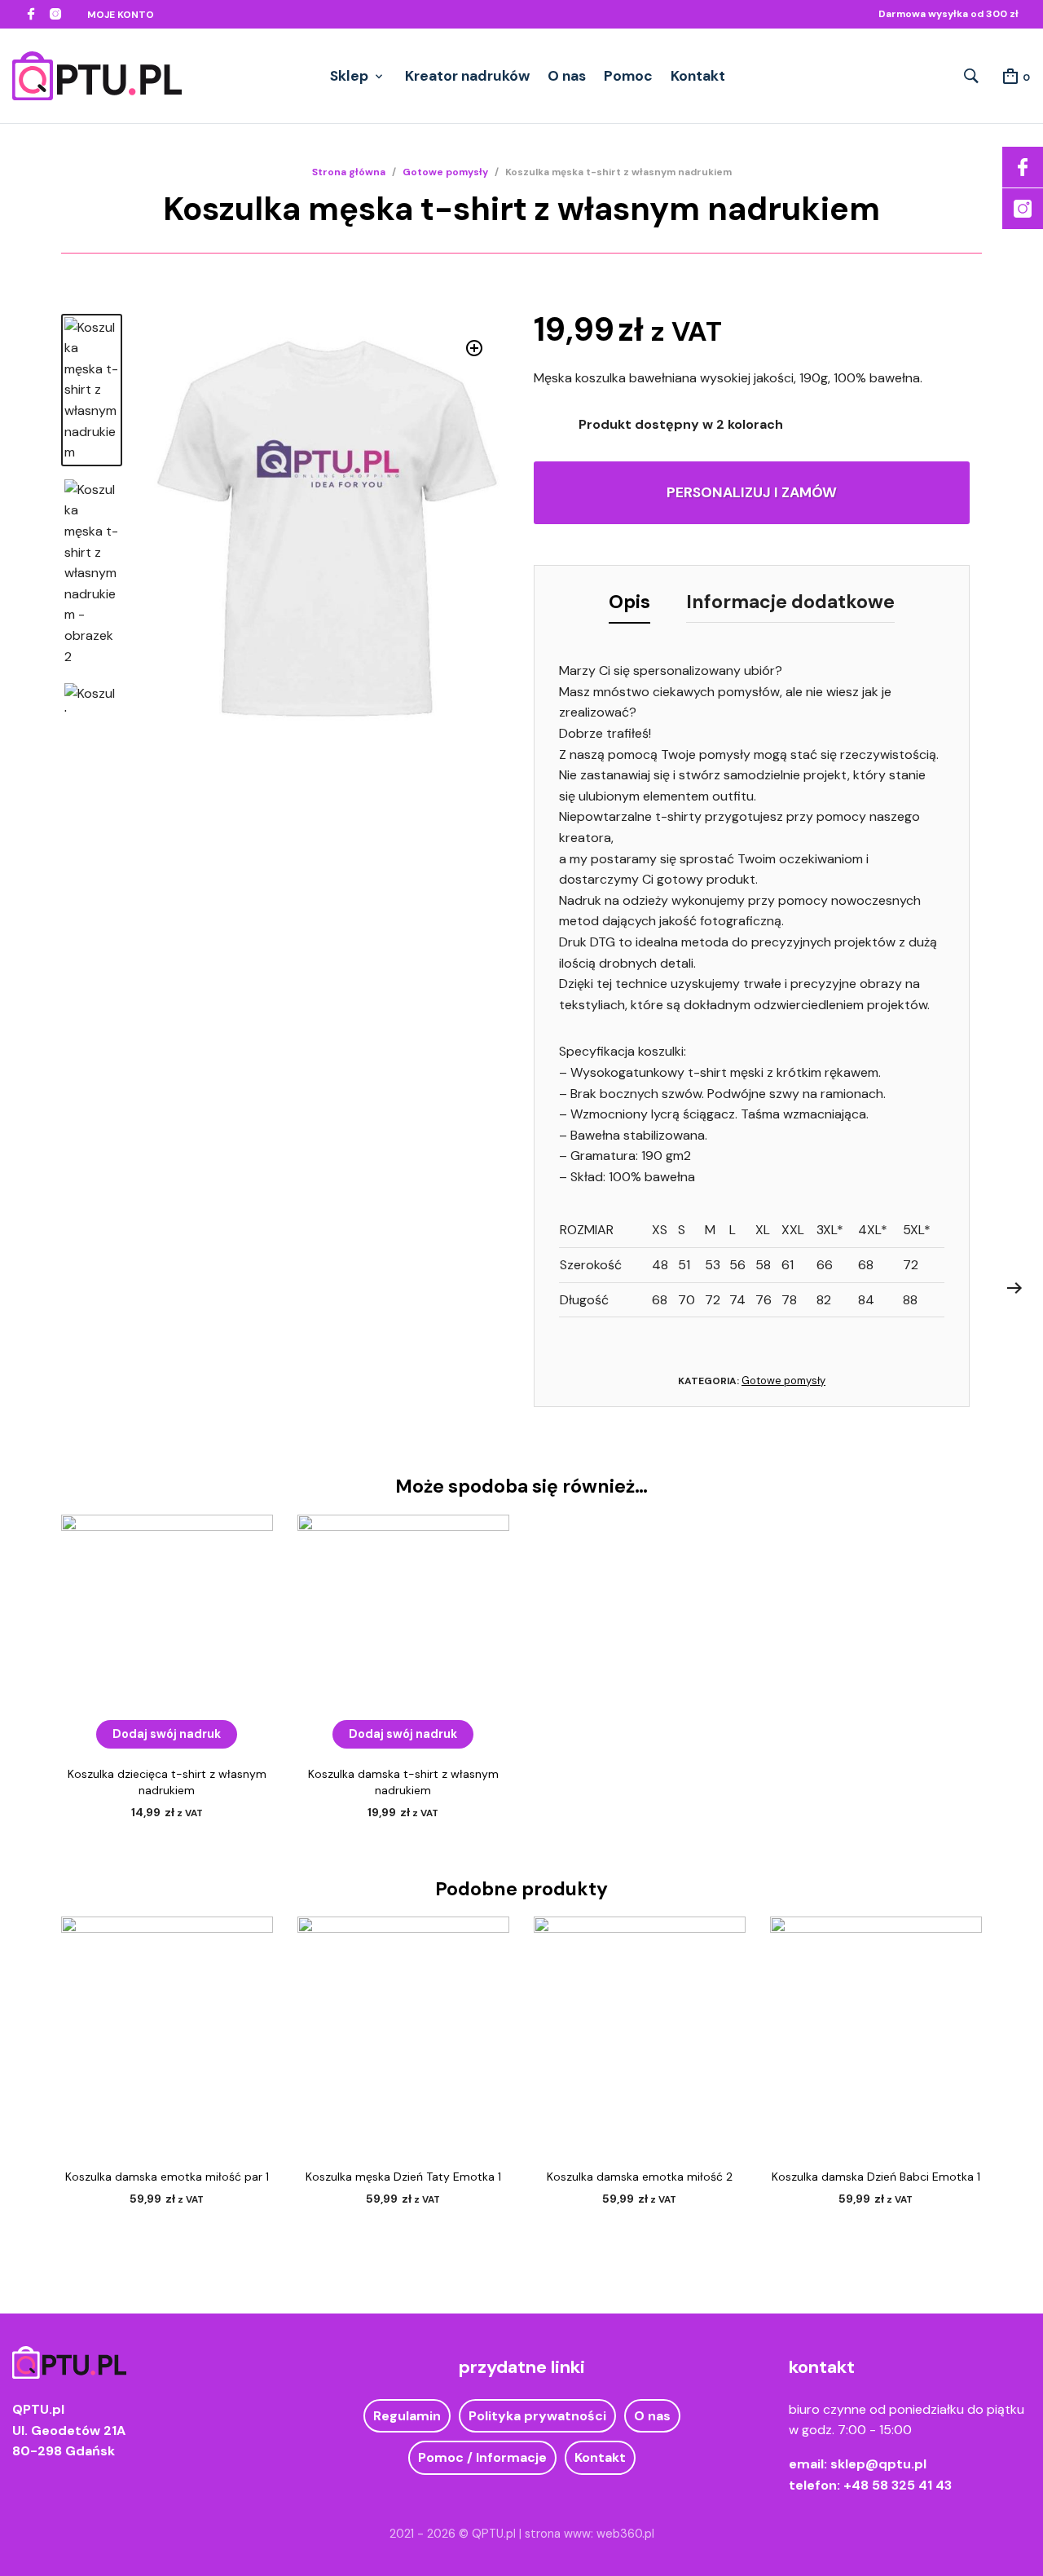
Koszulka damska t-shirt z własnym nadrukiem (403, 1782)
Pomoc (628, 76)
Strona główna (349, 172)
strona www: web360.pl (590, 2534)
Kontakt (698, 76)
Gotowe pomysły (445, 172)
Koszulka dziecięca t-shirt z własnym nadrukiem (167, 1782)
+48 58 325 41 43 (898, 2485)
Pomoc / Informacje (482, 2457)
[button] (475, 348)
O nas (567, 76)
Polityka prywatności (537, 2416)
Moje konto (121, 15)
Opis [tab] (629, 602)
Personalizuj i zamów (752, 492)
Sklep (349, 76)
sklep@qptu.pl (878, 2464)
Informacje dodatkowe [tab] (790, 602)
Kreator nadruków (467, 76)
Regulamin (407, 2416)
